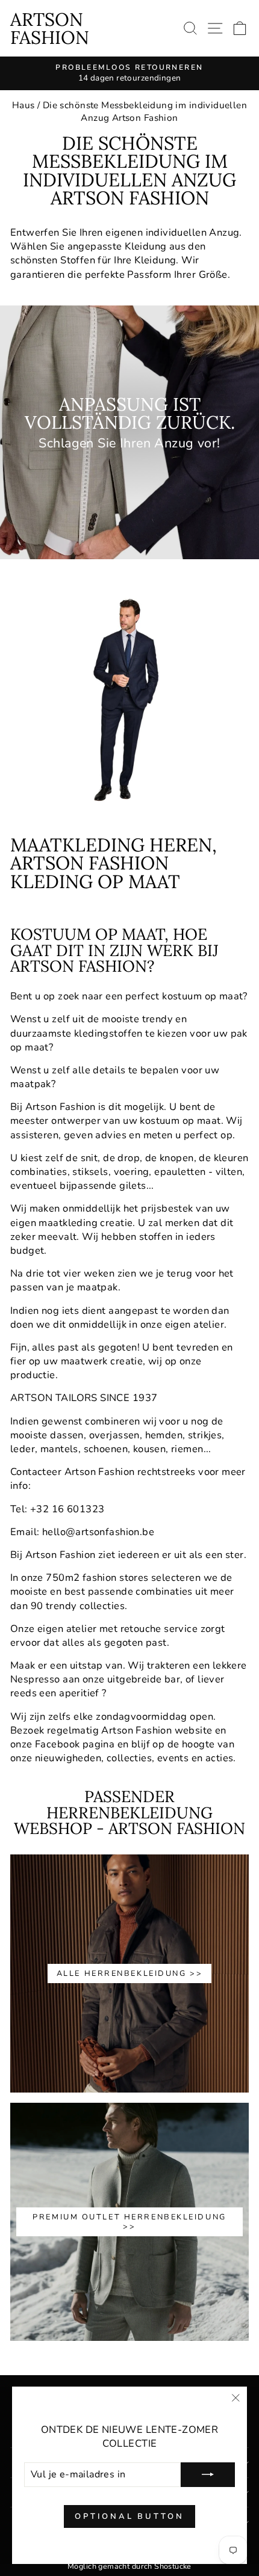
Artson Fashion (50, 28)
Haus (23, 105)
